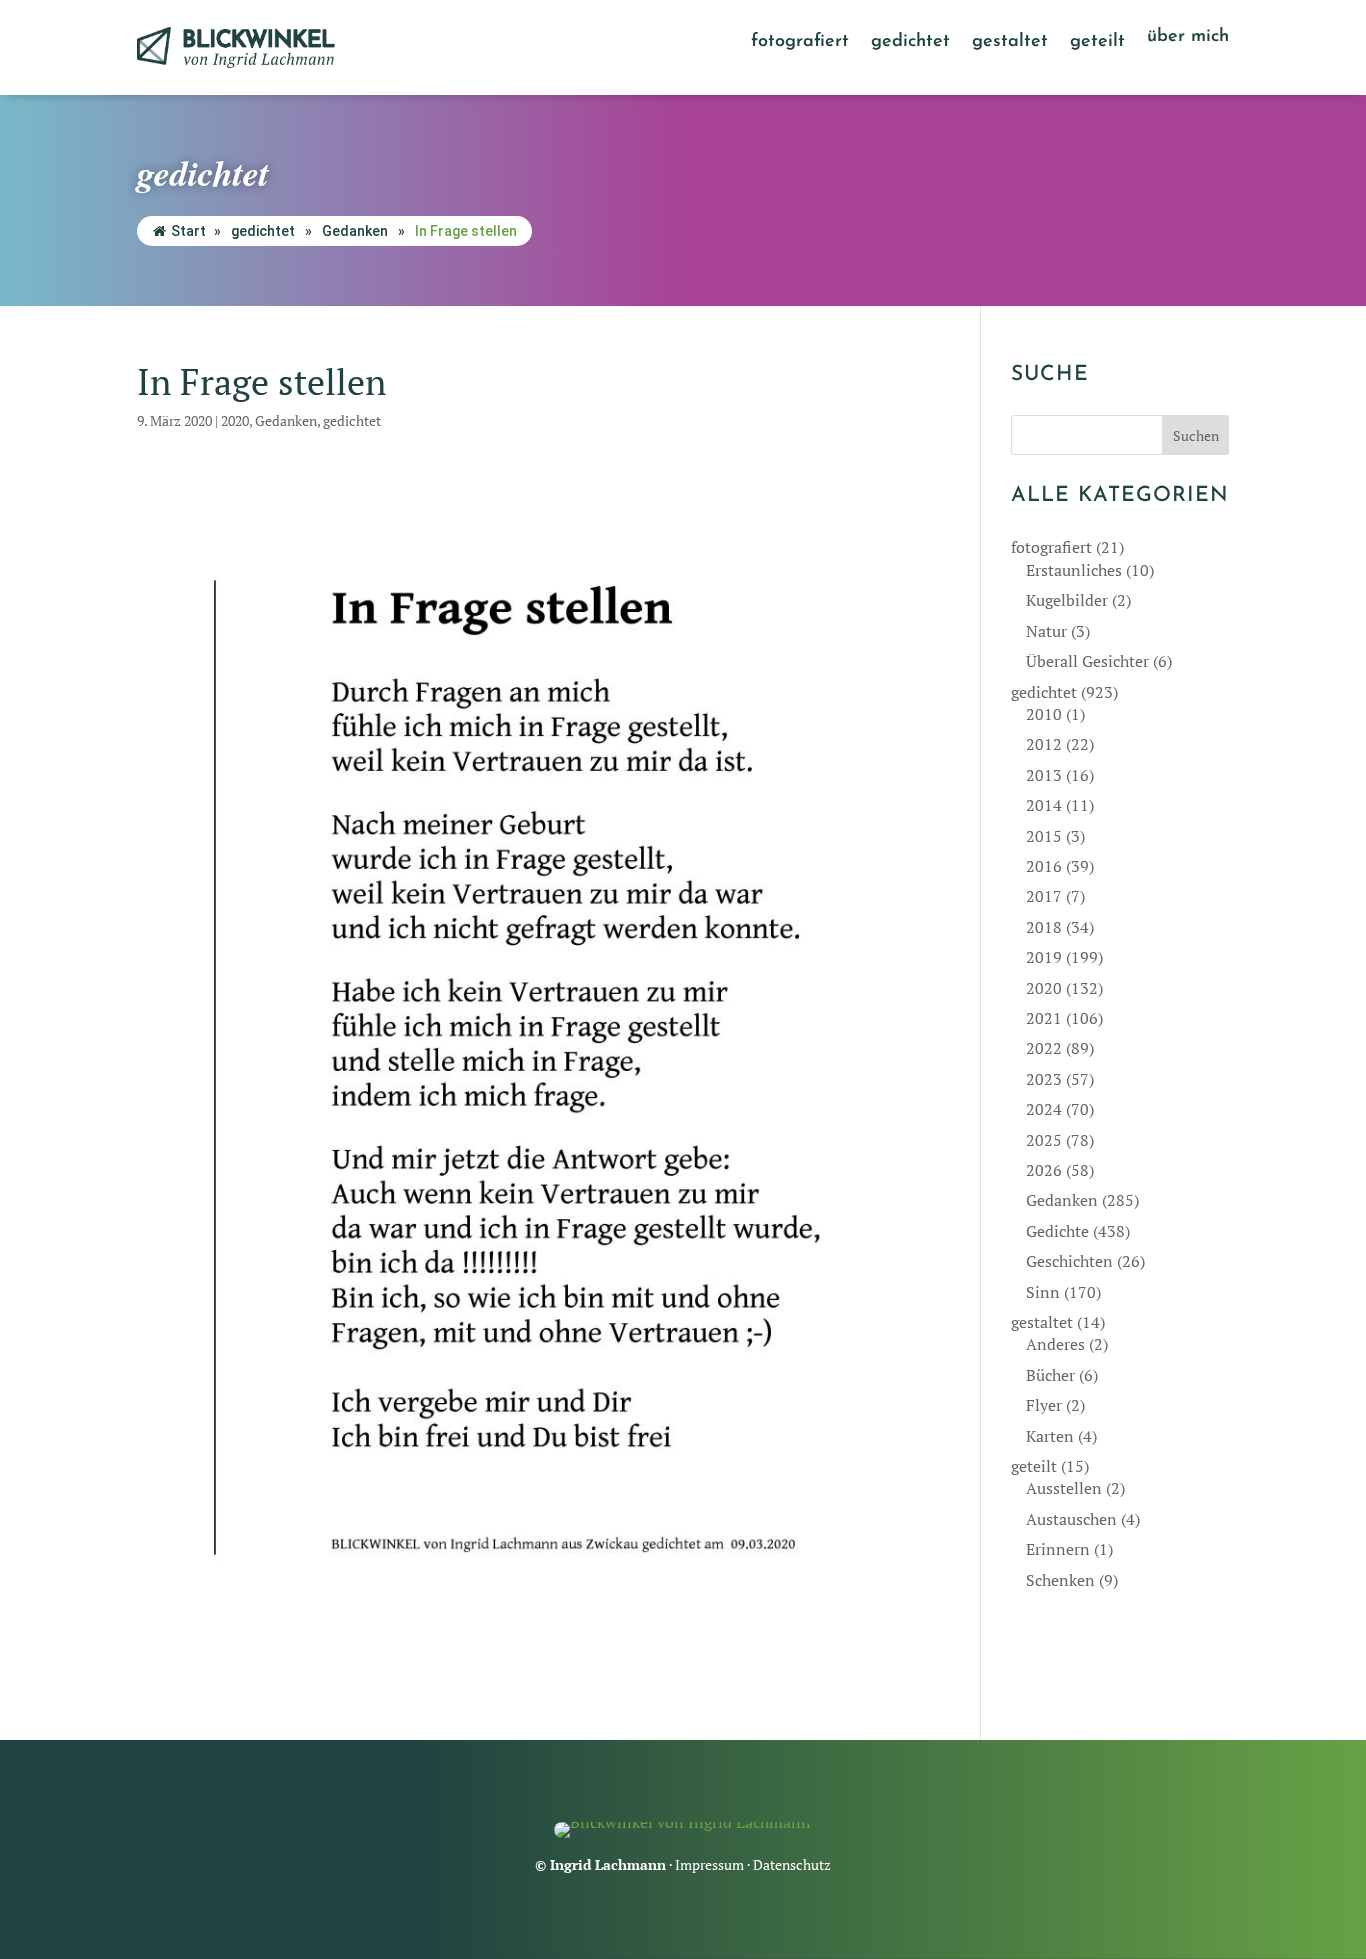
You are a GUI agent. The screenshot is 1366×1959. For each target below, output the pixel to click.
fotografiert (800, 43)
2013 (1044, 775)
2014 (1044, 805)
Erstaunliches (1074, 570)
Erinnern (1058, 1549)
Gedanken (355, 231)
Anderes (1055, 1344)
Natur (1046, 631)
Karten (1050, 1436)
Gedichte (1057, 1231)
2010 (1044, 714)
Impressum (709, 1864)
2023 (1044, 1079)
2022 (1044, 1048)
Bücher (1050, 1375)
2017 (1044, 896)
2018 (1044, 927)
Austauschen (1071, 1519)
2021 (1044, 1018)
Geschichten (1069, 1261)
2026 (1044, 1170)
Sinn (1043, 1292)
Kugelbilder (1067, 600)
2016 (1044, 866)
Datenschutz (792, 1864)
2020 (235, 420)
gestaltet (1010, 43)
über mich (1188, 38)
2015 (1044, 836)
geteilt (1097, 43)
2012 (1044, 744)
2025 (1044, 1140)
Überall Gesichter (1087, 661)
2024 (1044, 1109)
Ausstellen (1064, 1488)
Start (188, 231)
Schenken (1060, 1580)
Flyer (1044, 1405)
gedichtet (910, 43)
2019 (1044, 957)
